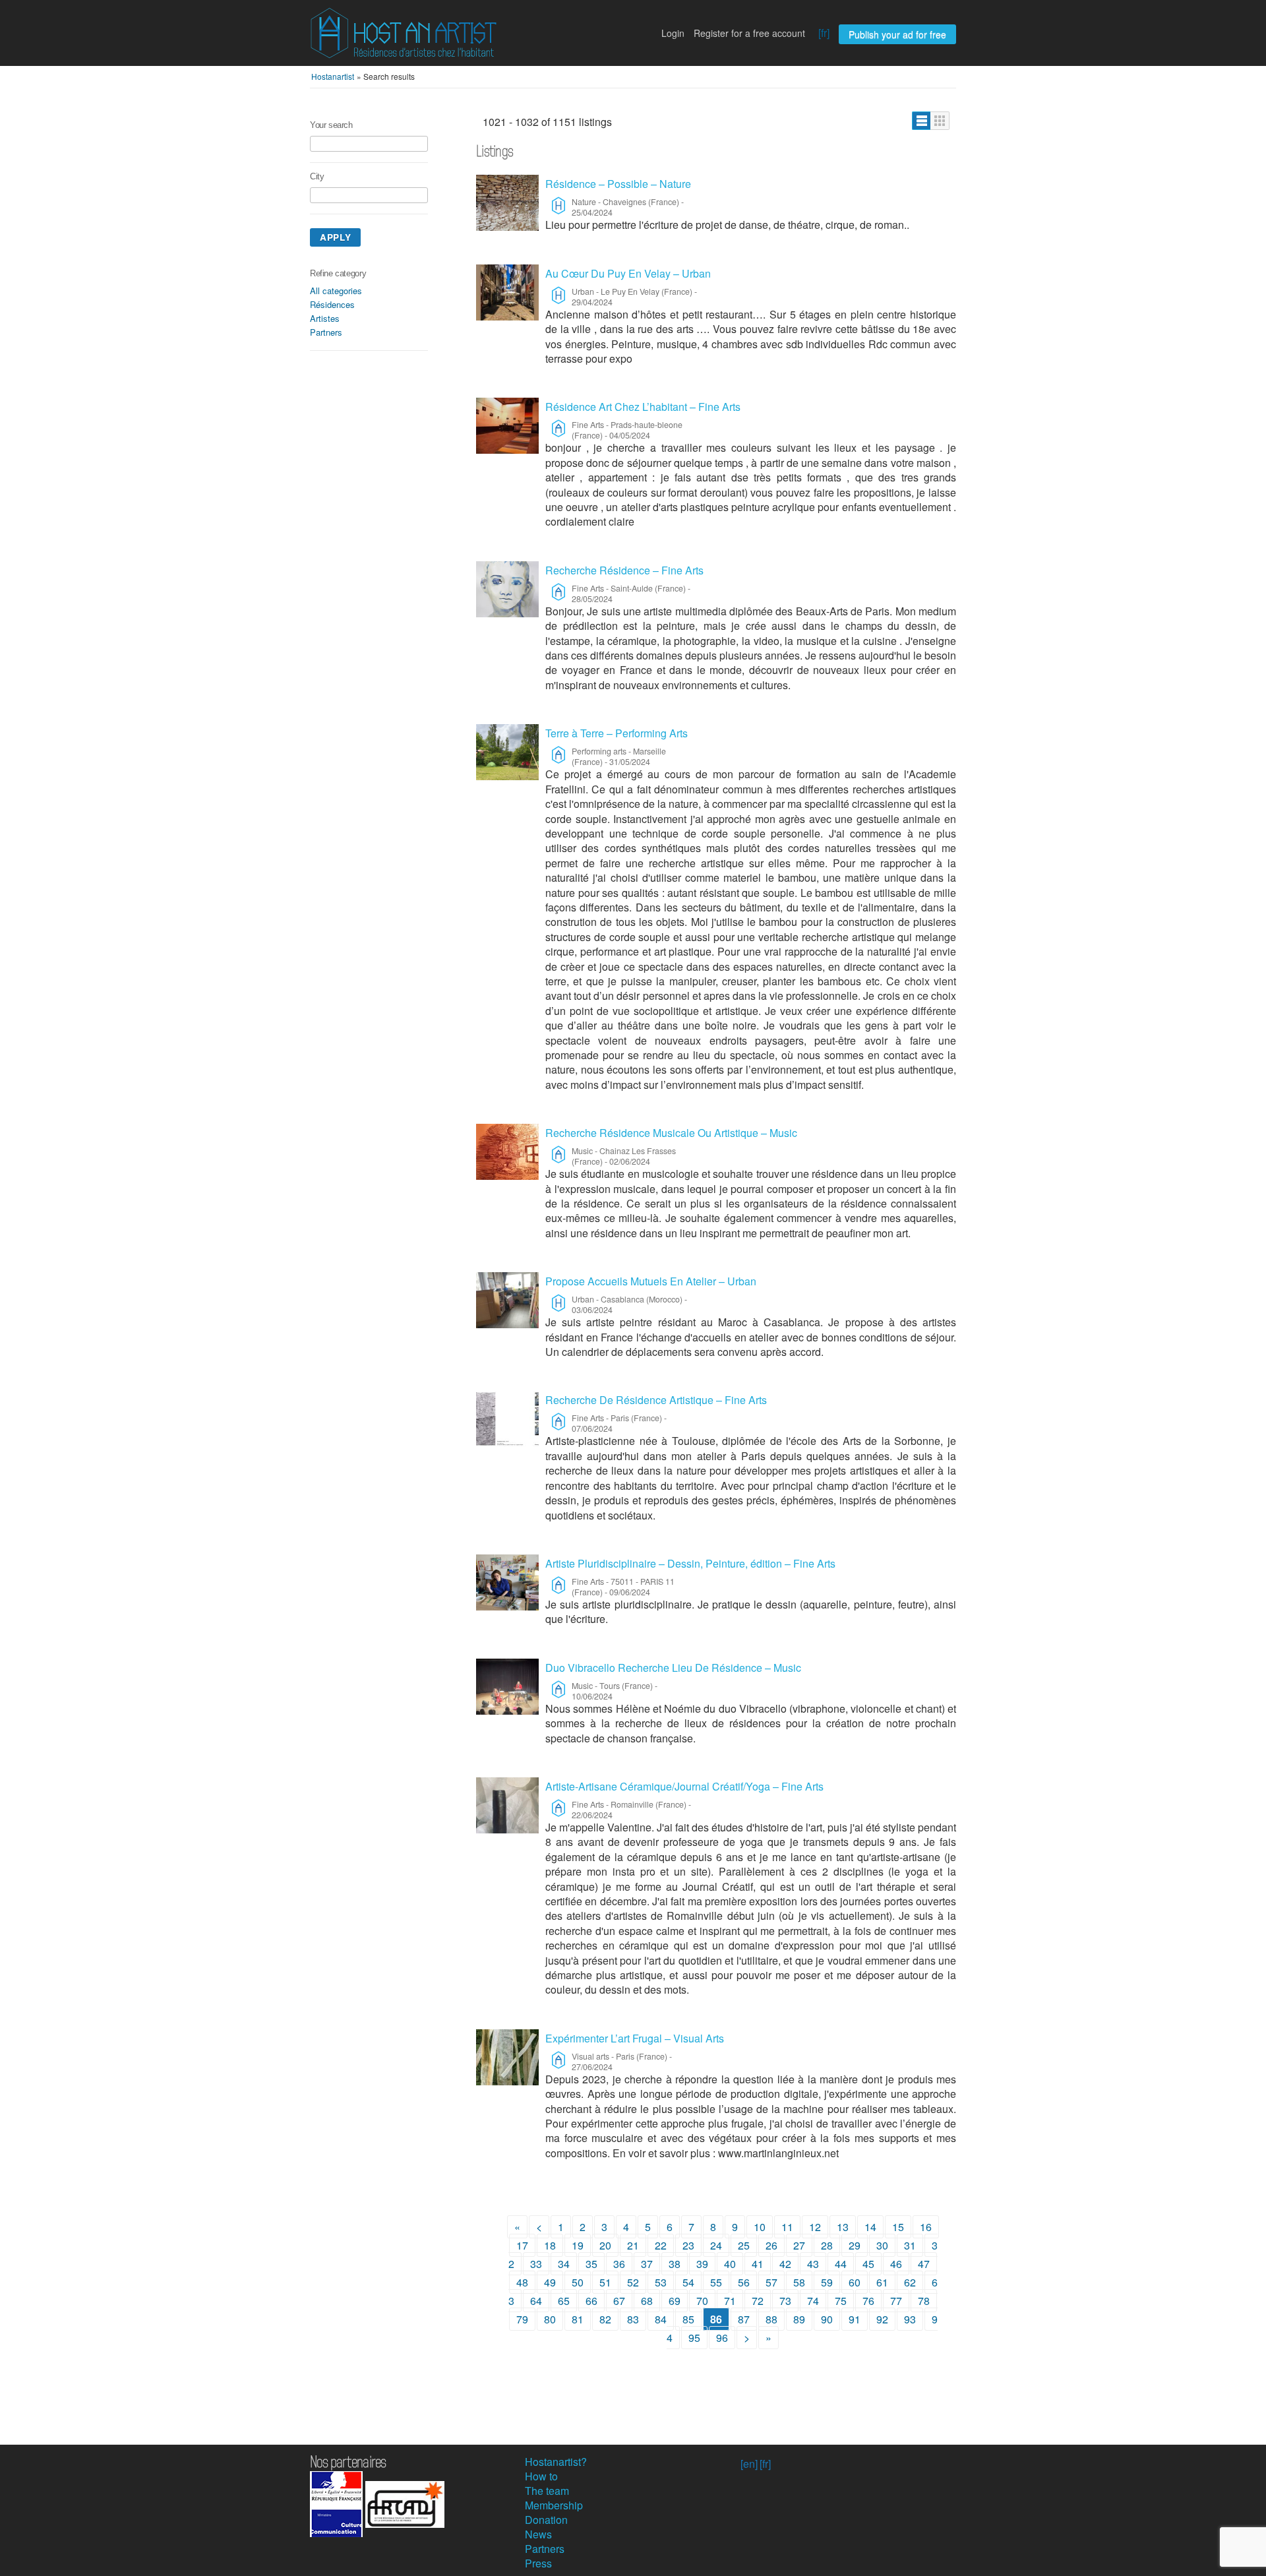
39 (702, 2264)
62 (910, 2282)
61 (882, 2282)
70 (702, 2301)
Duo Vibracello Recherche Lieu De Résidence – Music (673, 1668)
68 (647, 2301)
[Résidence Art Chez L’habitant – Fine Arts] (507, 426)
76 (868, 2301)
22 (661, 2245)
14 (870, 2227)
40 (730, 2264)
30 (882, 2245)
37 (647, 2264)
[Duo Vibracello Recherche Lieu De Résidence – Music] (507, 1687)
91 (855, 2319)
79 (522, 2319)
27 (799, 2245)
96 (722, 2338)
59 (827, 2282)
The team (547, 2491)
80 (550, 2319)
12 (815, 2227)
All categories (336, 291)
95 (694, 2338)
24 (716, 2245)
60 (855, 2282)
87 (744, 2319)
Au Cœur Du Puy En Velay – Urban (628, 273)
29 (855, 2245)
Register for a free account (749, 33)
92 (882, 2319)
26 (771, 2245)
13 (843, 2227)
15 (898, 2227)
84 (661, 2319)
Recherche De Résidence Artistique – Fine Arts (656, 1400)
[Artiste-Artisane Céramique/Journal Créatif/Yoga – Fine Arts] (507, 1805)
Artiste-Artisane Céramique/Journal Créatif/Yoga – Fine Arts (684, 1786)
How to (541, 2476)
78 (924, 2301)
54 (688, 2282)
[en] (749, 2464)
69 (675, 2301)
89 (799, 2319)
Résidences (332, 304)
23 (688, 2245)
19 (578, 2245)
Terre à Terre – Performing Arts (617, 733)
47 (924, 2264)
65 (564, 2301)
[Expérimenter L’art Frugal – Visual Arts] (507, 2057)
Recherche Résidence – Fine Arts (624, 570)
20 (605, 2245)
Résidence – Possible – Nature (618, 184)
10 (760, 2227)
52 (633, 2282)
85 (688, 2319)
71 (730, 2301)
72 (758, 2301)
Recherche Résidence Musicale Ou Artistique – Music (671, 1133)
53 (661, 2282)
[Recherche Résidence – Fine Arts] (507, 589)
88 (771, 2319)
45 (868, 2264)
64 (536, 2301)
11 (787, 2227)
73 (785, 2301)
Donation (546, 2520)
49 (550, 2282)
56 (744, 2282)
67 (619, 2301)
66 (591, 2301)
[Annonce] (921, 121)
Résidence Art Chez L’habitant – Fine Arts (643, 407)
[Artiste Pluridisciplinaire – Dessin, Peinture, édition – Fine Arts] (507, 1582)
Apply (335, 237)
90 (827, 2319)
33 (536, 2264)
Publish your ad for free (897, 34)
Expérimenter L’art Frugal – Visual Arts (635, 2038)
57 (771, 2282)
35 (591, 2264)
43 (813, 2264)
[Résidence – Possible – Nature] (507, 203)
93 (910, 2319)
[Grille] (940, 121)
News (538, 2534)
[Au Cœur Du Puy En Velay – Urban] (507, 292)
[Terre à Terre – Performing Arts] (507, 752)
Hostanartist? (556, 2462)
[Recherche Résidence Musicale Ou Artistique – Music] (507, 1152)
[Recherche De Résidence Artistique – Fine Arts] (507, 1419)
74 (813, 2301)
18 (550, 2245)
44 (841, 2264)
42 (785, 2264)
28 (827, 2245)
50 (578, 2282)
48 (522, 2282)
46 (896, 2264)
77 (896, 2301)
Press (538, 2563)
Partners (326, 332)
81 (578, 2319)
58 (799, 2282)
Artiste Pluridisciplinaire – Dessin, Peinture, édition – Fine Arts (690, 1563)
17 (522, 2245)
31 (910, 2245)
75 (841, 2301)
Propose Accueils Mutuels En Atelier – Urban (651, 1281)
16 (926, 2227)
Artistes (325, 318)
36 (619, 2264)
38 (675, 2264)
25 (744, 2245)
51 (605, 2282)
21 (633, 2245)
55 (716, 2282)
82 (605, 2319)
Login (673, 33)
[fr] (824, 33)
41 (758, 2264)
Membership (554, 2505)
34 (564, 2264)
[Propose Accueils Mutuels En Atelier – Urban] (507, 1300)
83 (633, 2319)
